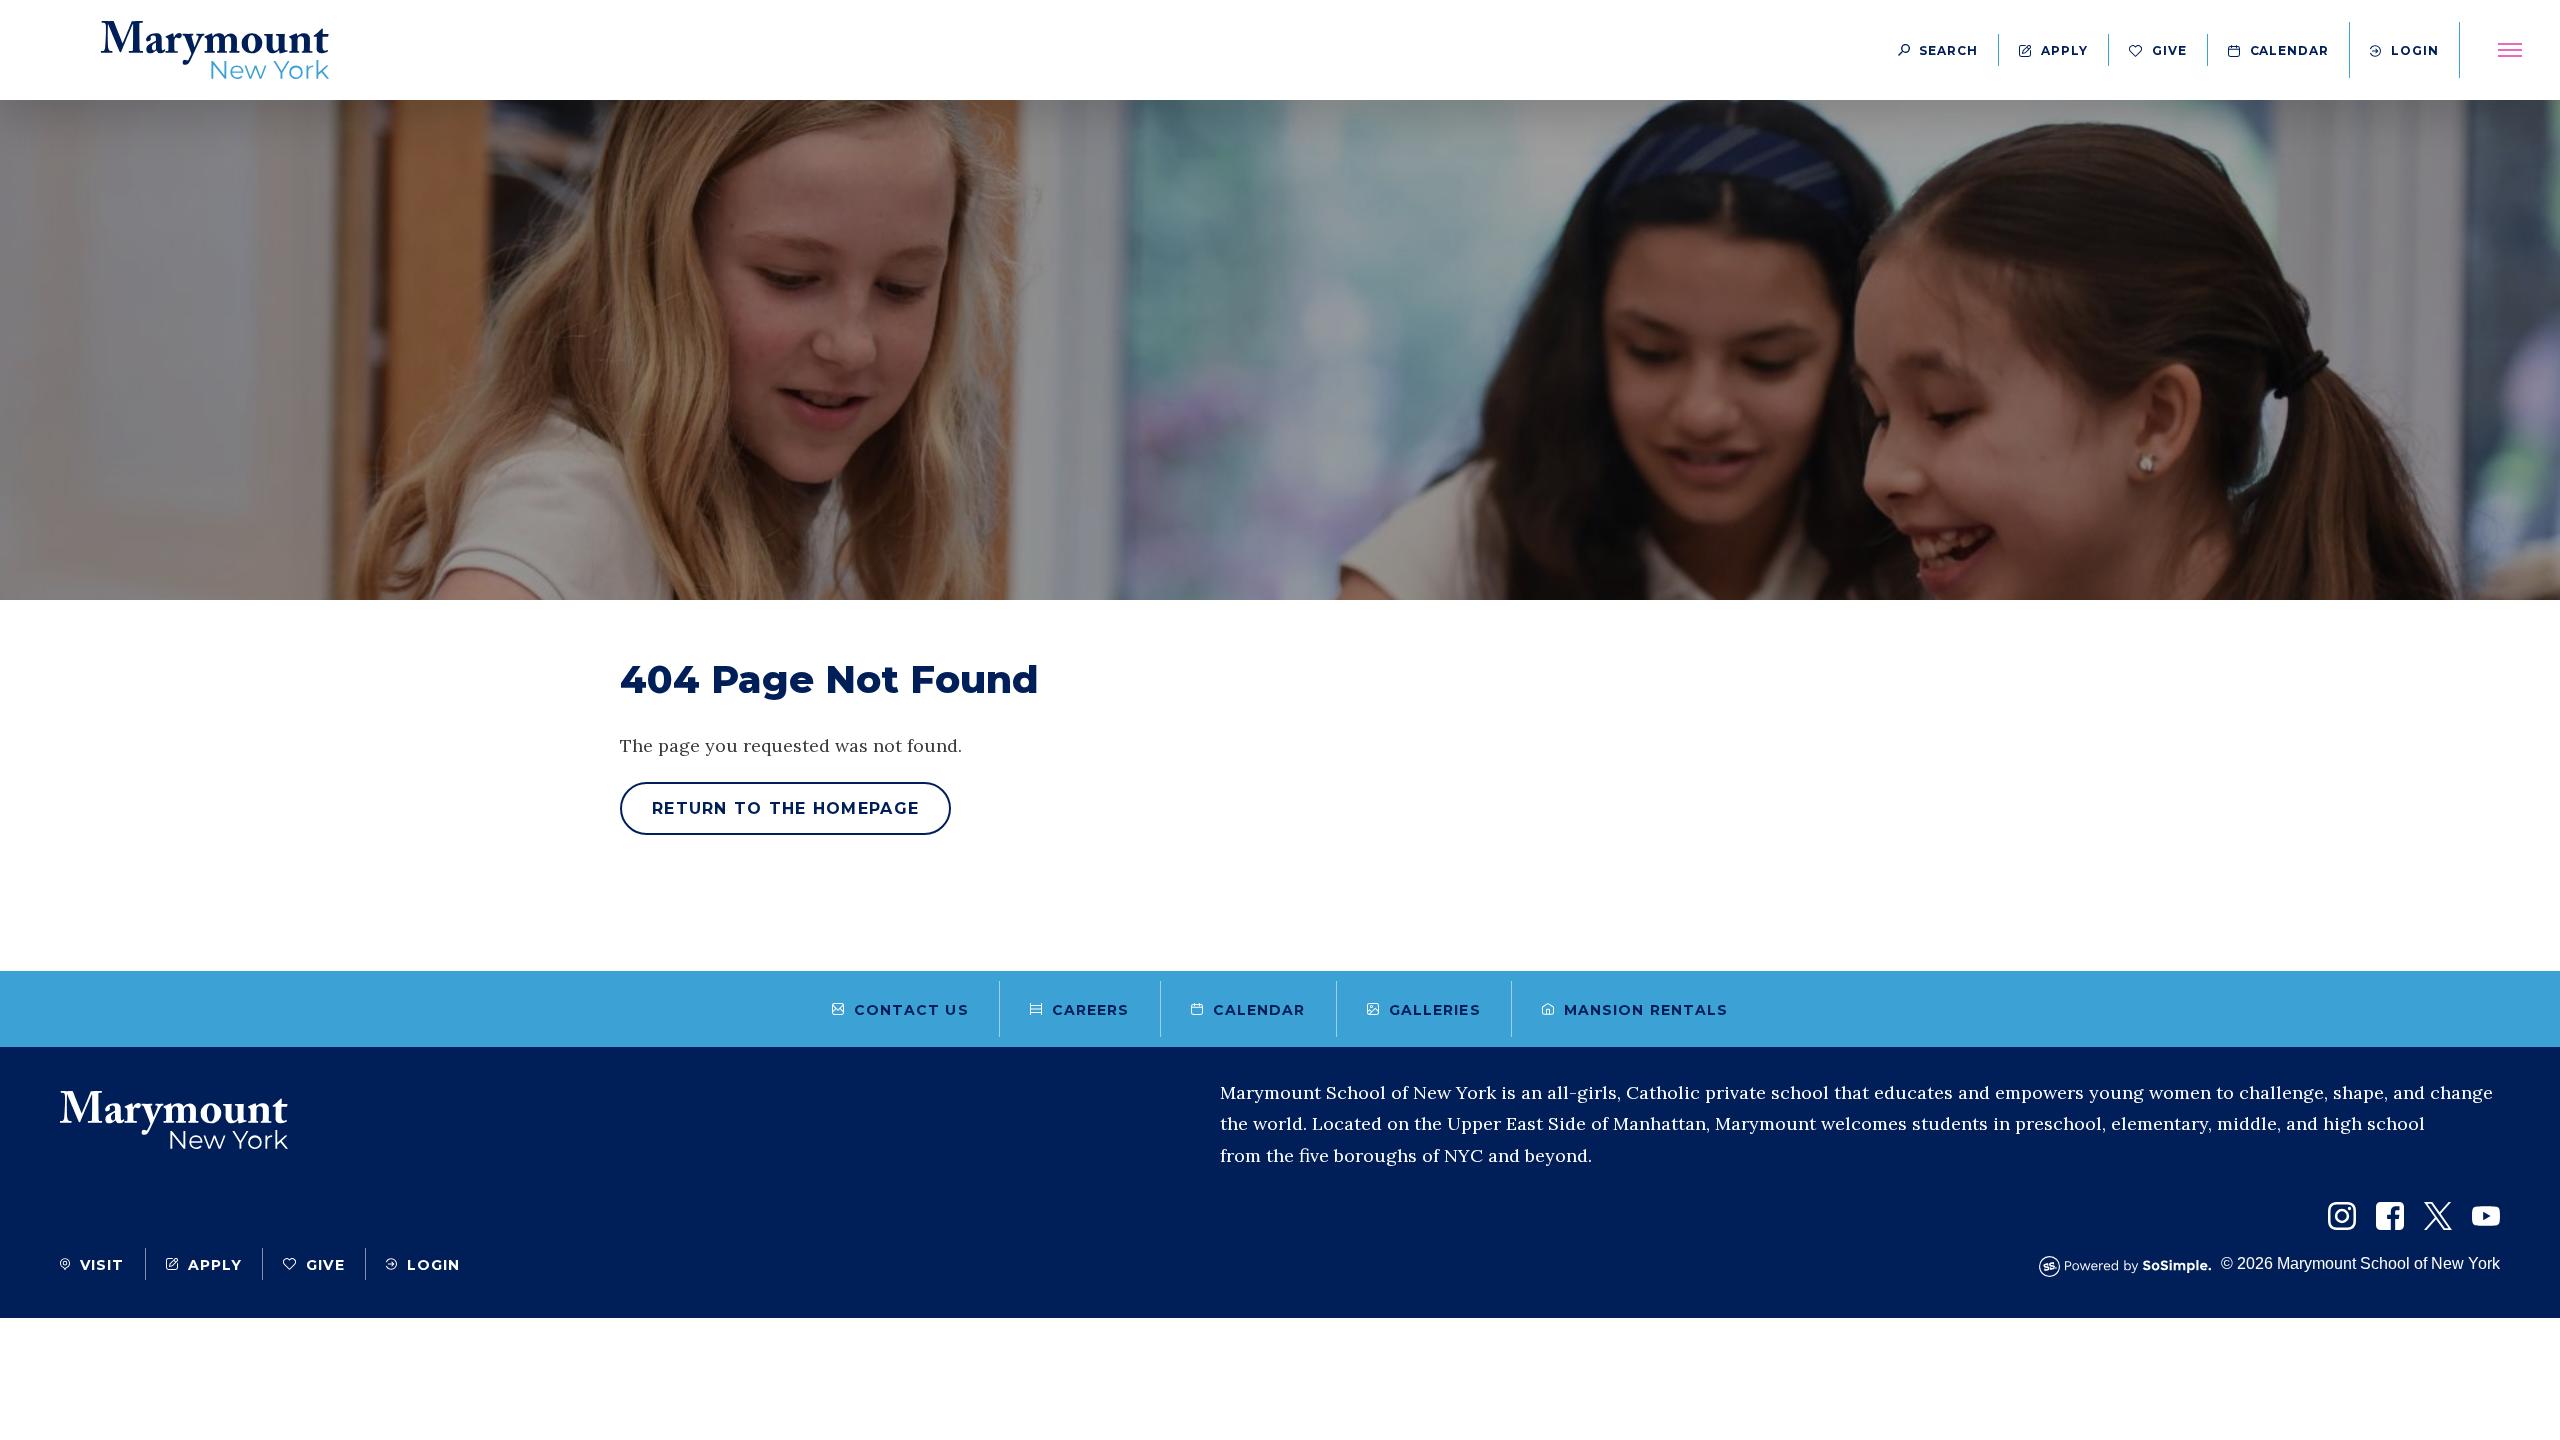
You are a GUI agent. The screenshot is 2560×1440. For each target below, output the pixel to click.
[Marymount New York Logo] (215, 50)
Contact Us (911, 1010)
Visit (102, 1265)
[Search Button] (1938, 50)
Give (2169, 50)
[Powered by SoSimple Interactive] (2130, 1266)
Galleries (1435, 1010)
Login (2415, 50)
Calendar (2290, 50)
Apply (2064, 50)
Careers (1091, 1010)
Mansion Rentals (1646, 1010)
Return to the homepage (785, 808)
